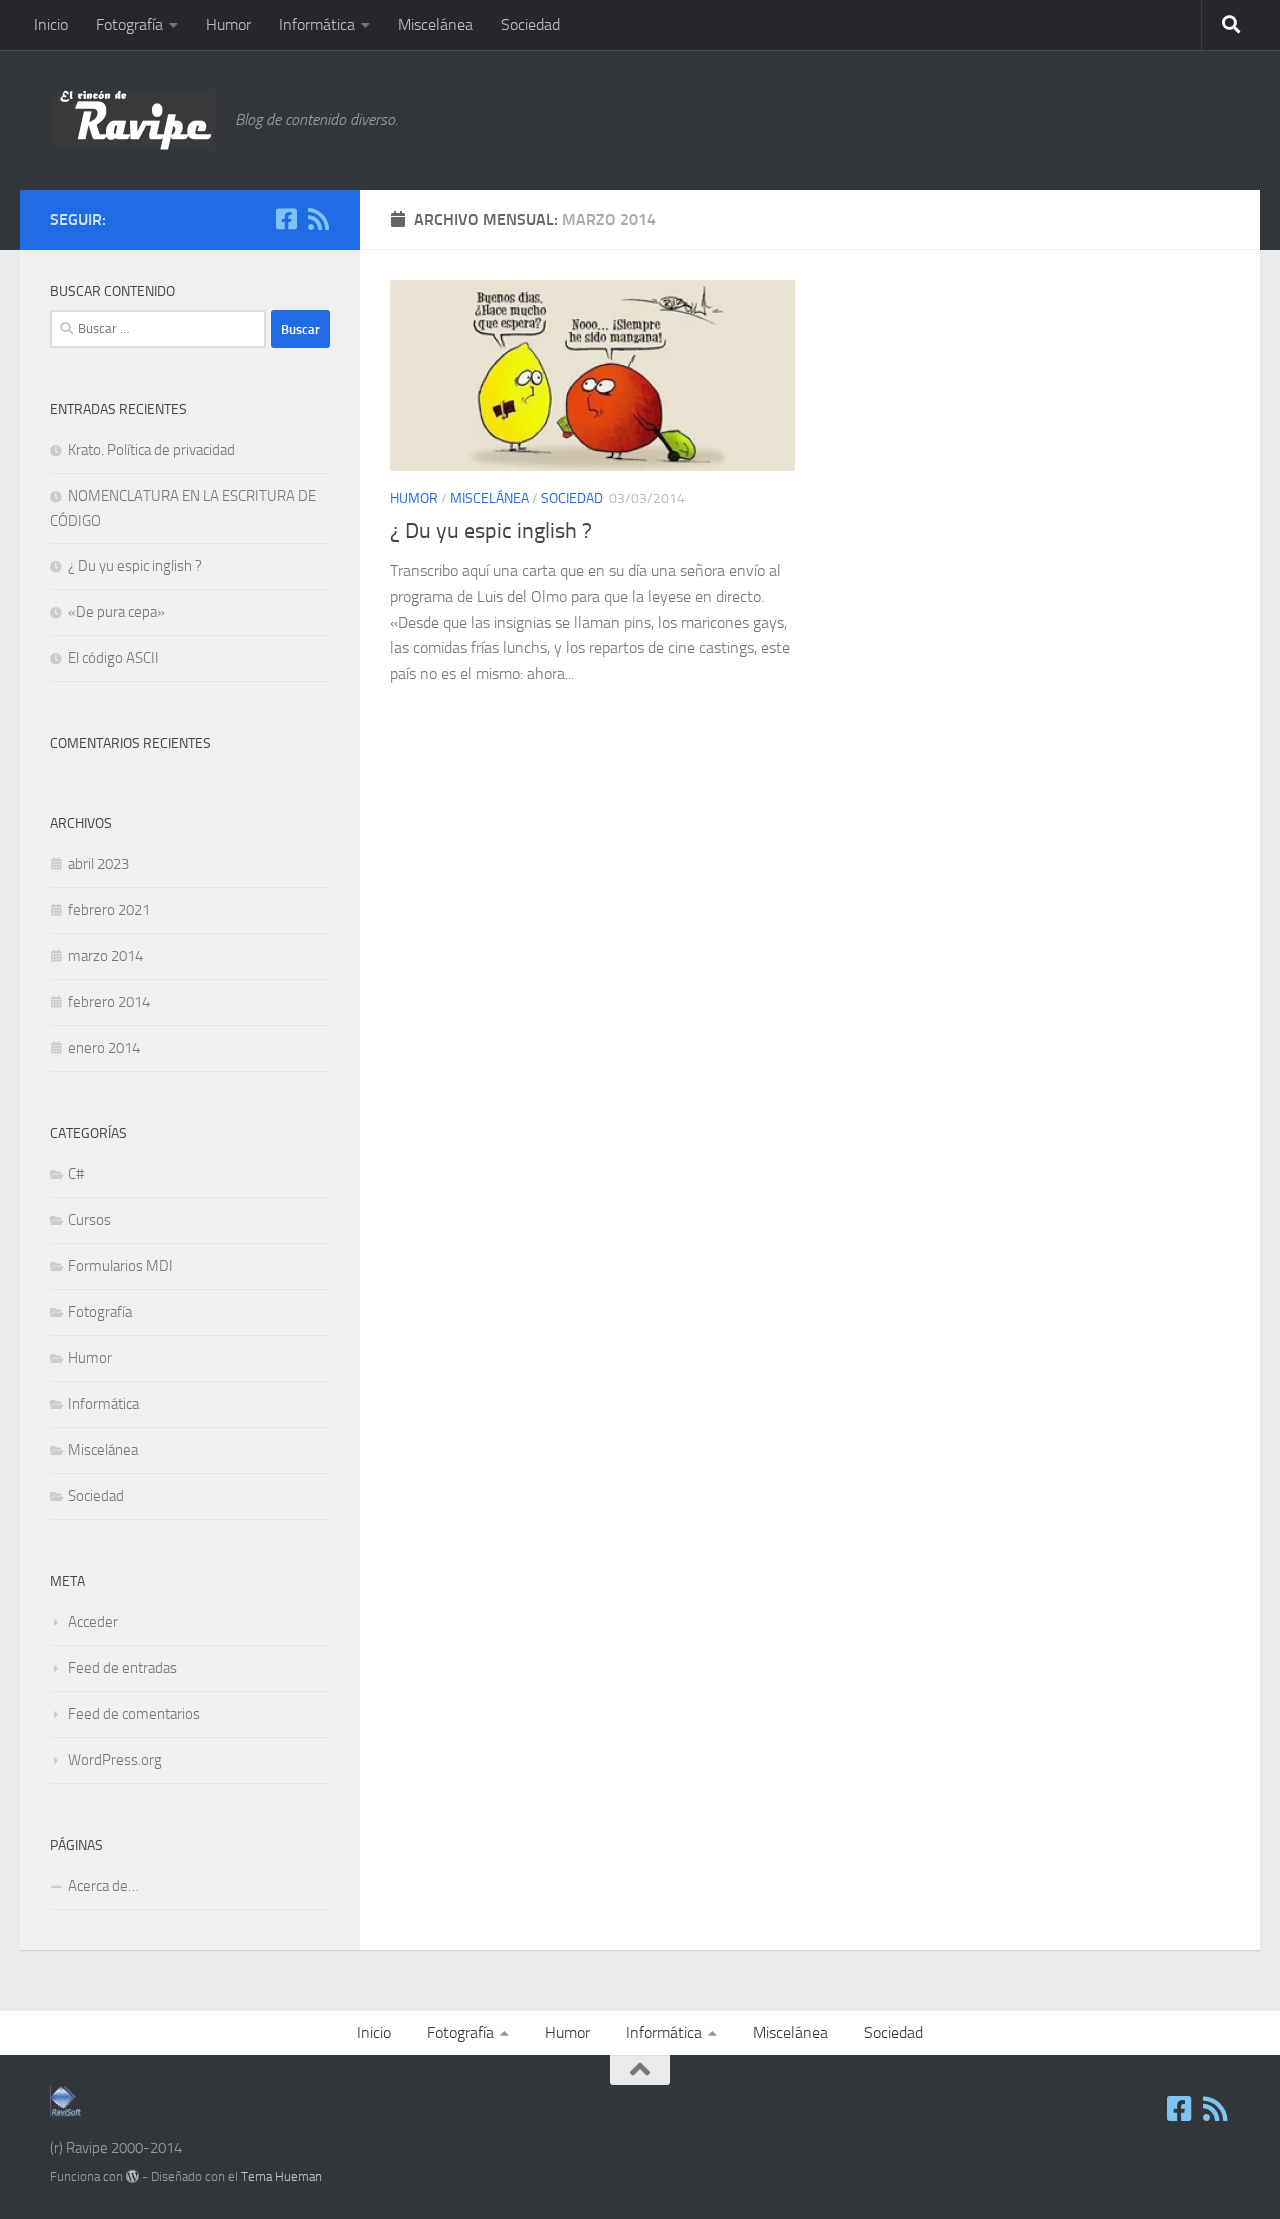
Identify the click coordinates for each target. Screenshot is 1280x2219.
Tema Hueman (281, 2176)
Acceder (93, 1622)
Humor (228, 24)
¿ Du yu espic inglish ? (491, 531)
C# (76, 1174)
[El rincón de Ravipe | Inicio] (132, 120)
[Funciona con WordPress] (132, 2176)
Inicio (51, 24)
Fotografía (129, 24)
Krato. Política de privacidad (151, 450)
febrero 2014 (109, 1002)
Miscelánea (435, 24)
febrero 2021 (109, 910)
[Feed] (318, 219)
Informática (317, 24)
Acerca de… (103, 1886)
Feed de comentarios (134, 1714)
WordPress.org (115, 1760)
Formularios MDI (120, 1266)
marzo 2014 (105, 956)
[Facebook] (286, 219)
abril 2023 (98, 864)
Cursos (89, 1220)
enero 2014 (104, 1048)
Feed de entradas (122, 1668)
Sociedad (530, 24)
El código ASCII (113, 658)
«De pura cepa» (116, 612)
